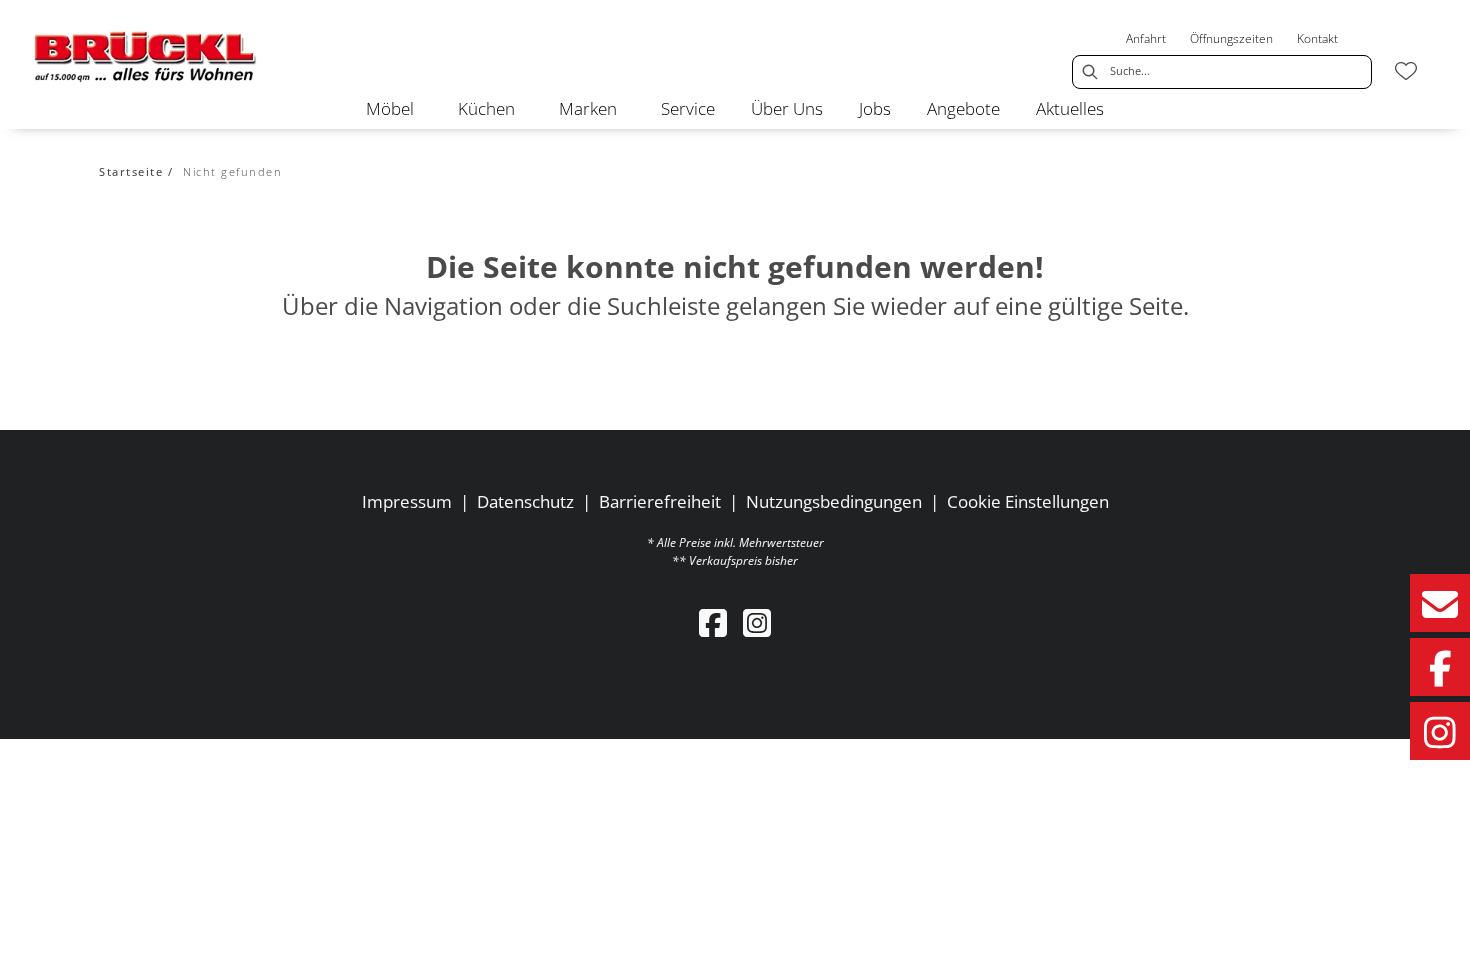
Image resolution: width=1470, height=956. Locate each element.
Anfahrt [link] (1146, 38)
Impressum (407, 501)
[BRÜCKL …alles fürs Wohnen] (146, 55)
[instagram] (757, 622)
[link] (390, 108)
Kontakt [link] (1317, 38)
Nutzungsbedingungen (834, 501)
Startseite (131, 171)
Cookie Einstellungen (1028, 501)
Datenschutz (525, 501)
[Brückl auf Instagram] (1440, 731)
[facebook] (713, 622)
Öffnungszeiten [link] (1231, 38)
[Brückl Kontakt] (1440, 603)
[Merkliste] (1406, 71)
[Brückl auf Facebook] (1440, 667)
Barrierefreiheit (660, 501)
